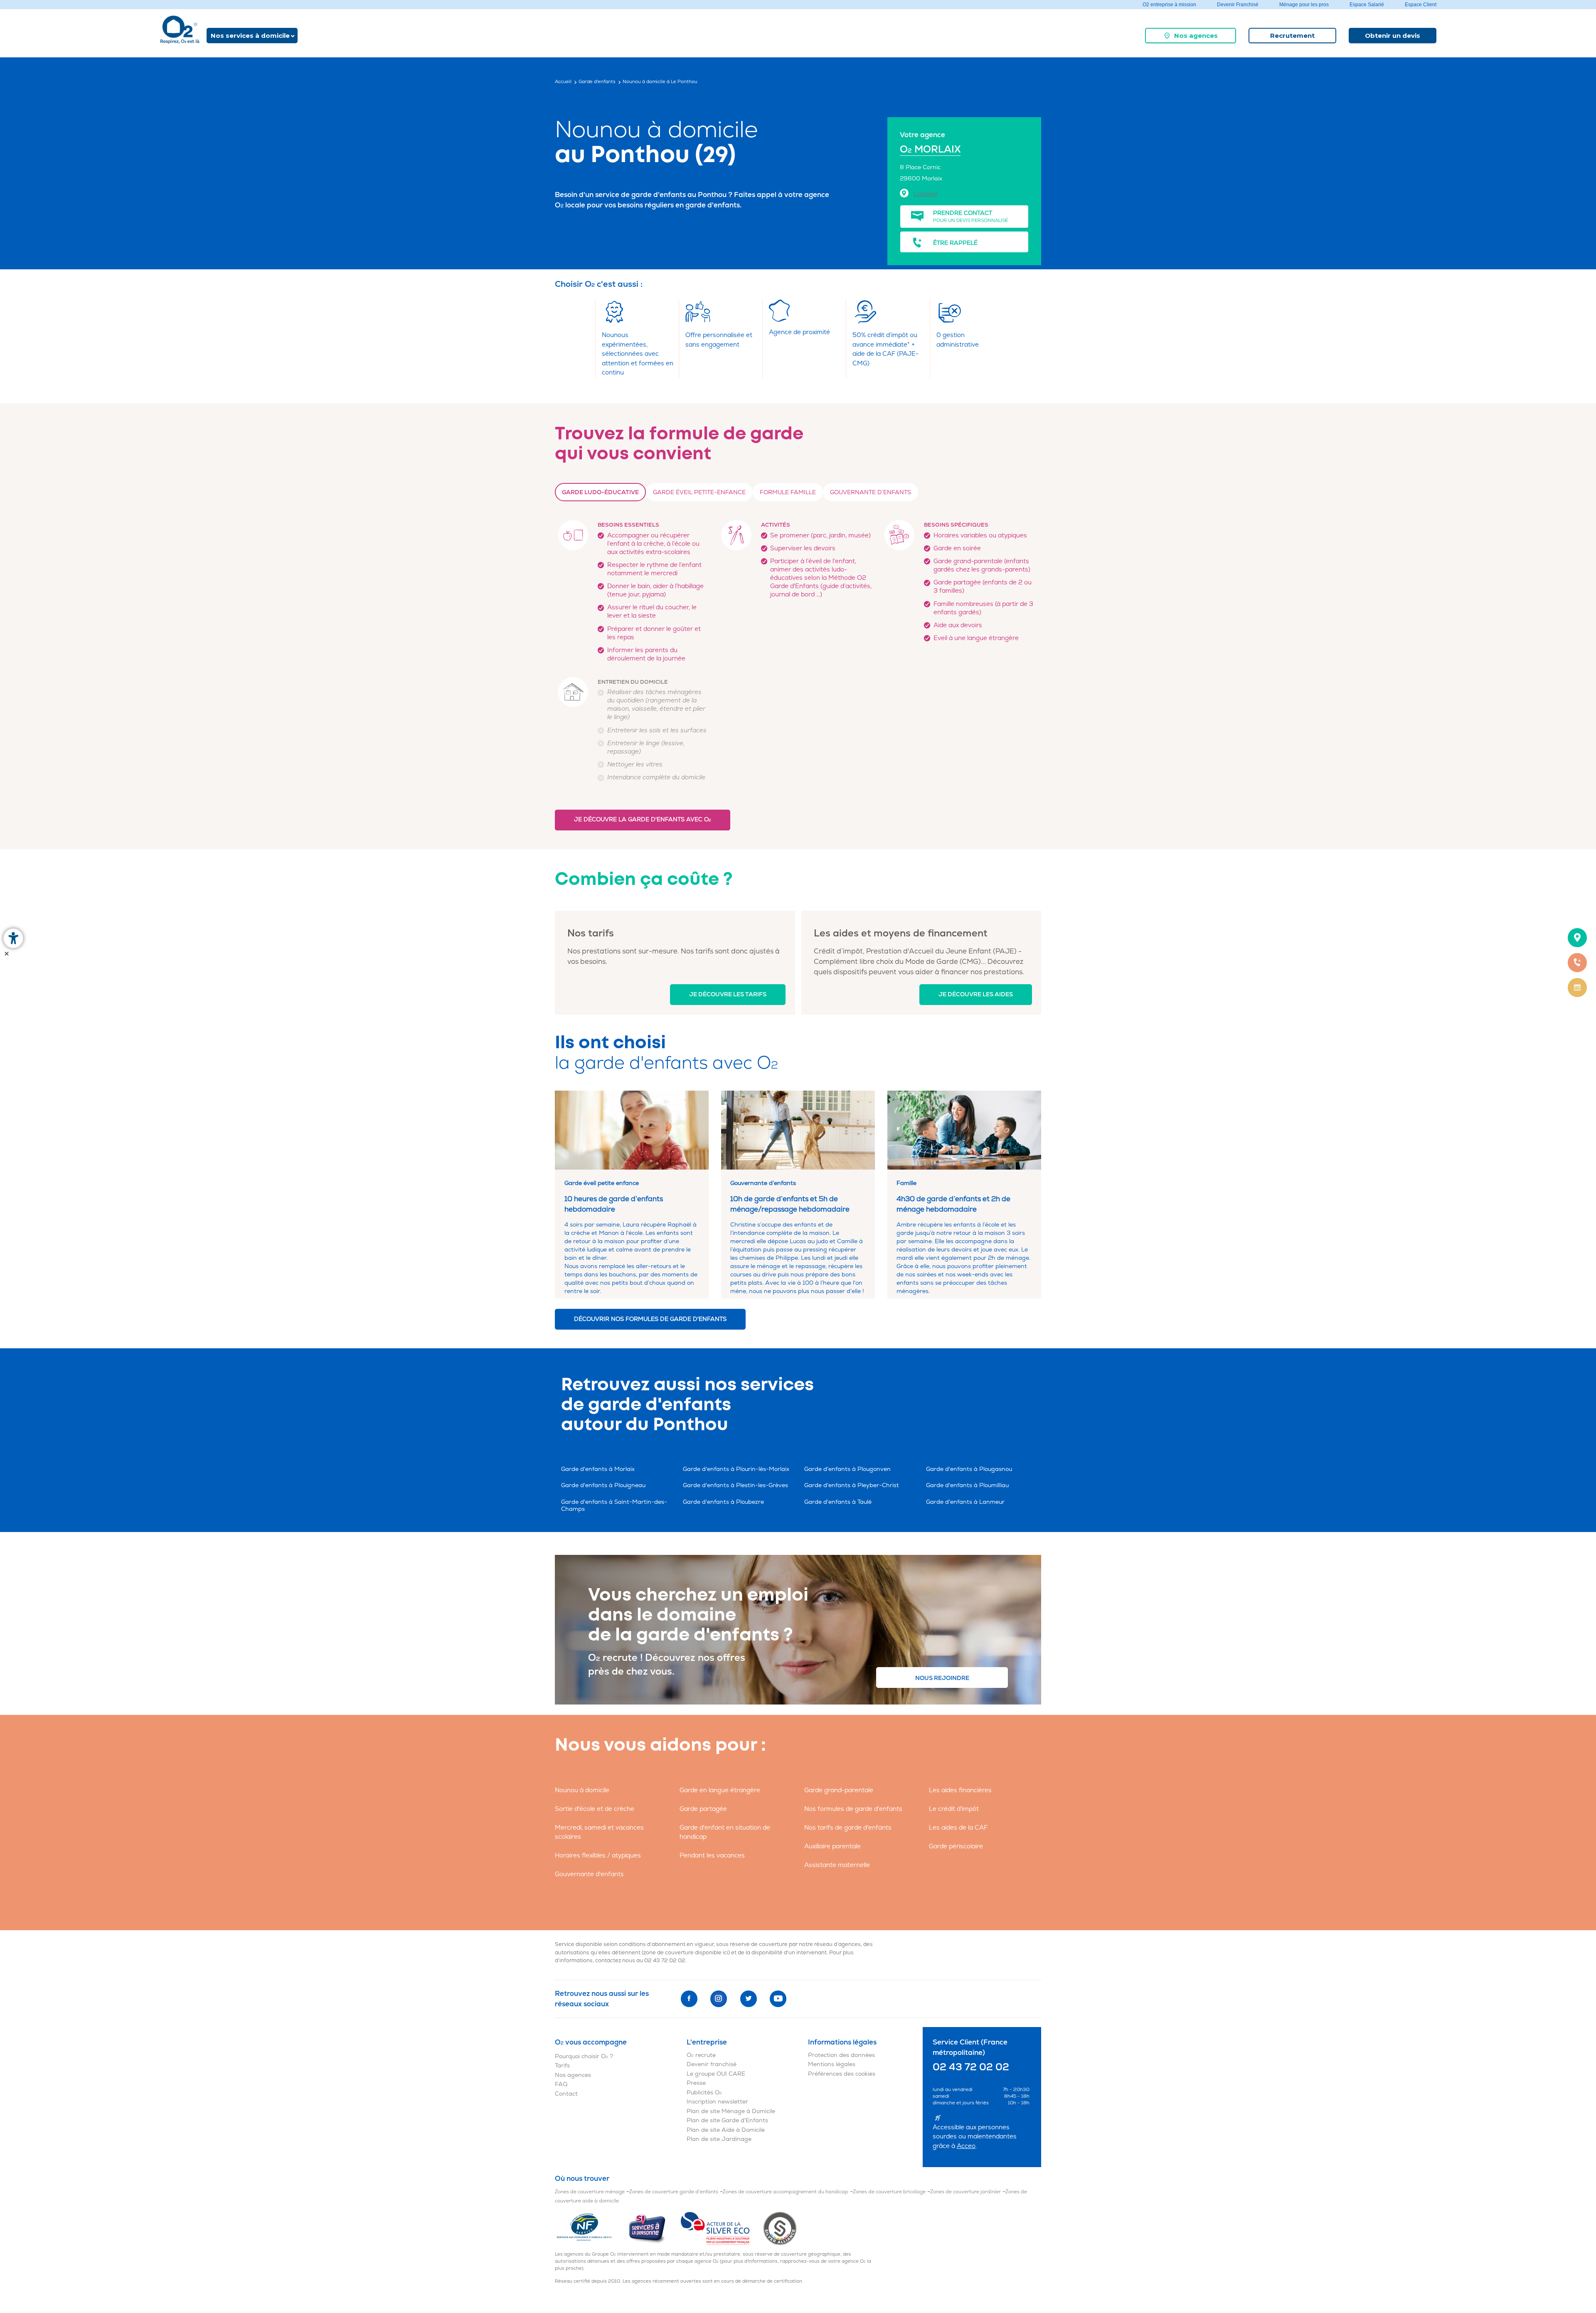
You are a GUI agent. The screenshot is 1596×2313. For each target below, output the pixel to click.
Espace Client (1421, 5)
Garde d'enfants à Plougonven (847, 1469)
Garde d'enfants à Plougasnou (969, 1469)
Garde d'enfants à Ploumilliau (967, 1485)
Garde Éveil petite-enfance (699, 492)
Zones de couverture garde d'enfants (674, 2192)
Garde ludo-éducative (600, 492)
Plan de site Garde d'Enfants (727, 2120)
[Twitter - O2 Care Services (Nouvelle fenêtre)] (749, 1999)
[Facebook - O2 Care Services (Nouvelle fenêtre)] (689, 1999)
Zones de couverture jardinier (965, 2192)
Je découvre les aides (976, 994)
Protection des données (841, 2055)
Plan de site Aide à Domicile (726, 2130)
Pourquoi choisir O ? (584, 2056)
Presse (696, 2083)
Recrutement (1292, 36)
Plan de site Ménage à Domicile (731, 2111)
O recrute (701, 2055)
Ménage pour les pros (1304, 5)
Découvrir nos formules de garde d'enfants (650, 1319)
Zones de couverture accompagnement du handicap (786, 2192)
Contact (566, 2094)
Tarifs (562, 2065)
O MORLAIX (930, 149)
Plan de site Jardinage (719, 2139)
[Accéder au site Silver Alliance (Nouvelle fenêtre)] (780, 2228)
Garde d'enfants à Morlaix (598, 1469)
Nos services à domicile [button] (250, 36)
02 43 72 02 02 (665, 1961)
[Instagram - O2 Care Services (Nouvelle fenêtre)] (719, 1999)
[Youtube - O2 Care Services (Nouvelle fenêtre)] (778, 1999)
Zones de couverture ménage (590, 2192)
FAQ (561, 2084)
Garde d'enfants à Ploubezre (723, 1502)
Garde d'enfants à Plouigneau (603, 1485)
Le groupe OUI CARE (716, 2074)
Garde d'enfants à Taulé (838, 1502)
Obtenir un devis (1393, 36)
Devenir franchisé (712, 2064)
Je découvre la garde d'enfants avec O (643, 819)
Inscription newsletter (717, 2102)
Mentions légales (832, 2064)
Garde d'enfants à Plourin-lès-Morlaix (736, 1469)
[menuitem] (1191, 36)
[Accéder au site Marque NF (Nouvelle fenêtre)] (591, 2228)
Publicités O (704, 2093)
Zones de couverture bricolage (889, 2192)
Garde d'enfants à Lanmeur (965, 1502)
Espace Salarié (1367, 5)
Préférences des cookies (842, 2074)
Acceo (966, 2146)
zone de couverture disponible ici (686, 1953)
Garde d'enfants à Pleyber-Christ (852, 1485)
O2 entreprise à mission (1169, 5)
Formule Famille (788, 492)
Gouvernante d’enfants (871, 492)
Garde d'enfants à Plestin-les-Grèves (735, 1485)
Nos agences (1196, 36)
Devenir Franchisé (1238, 5)
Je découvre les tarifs (728, 994)
